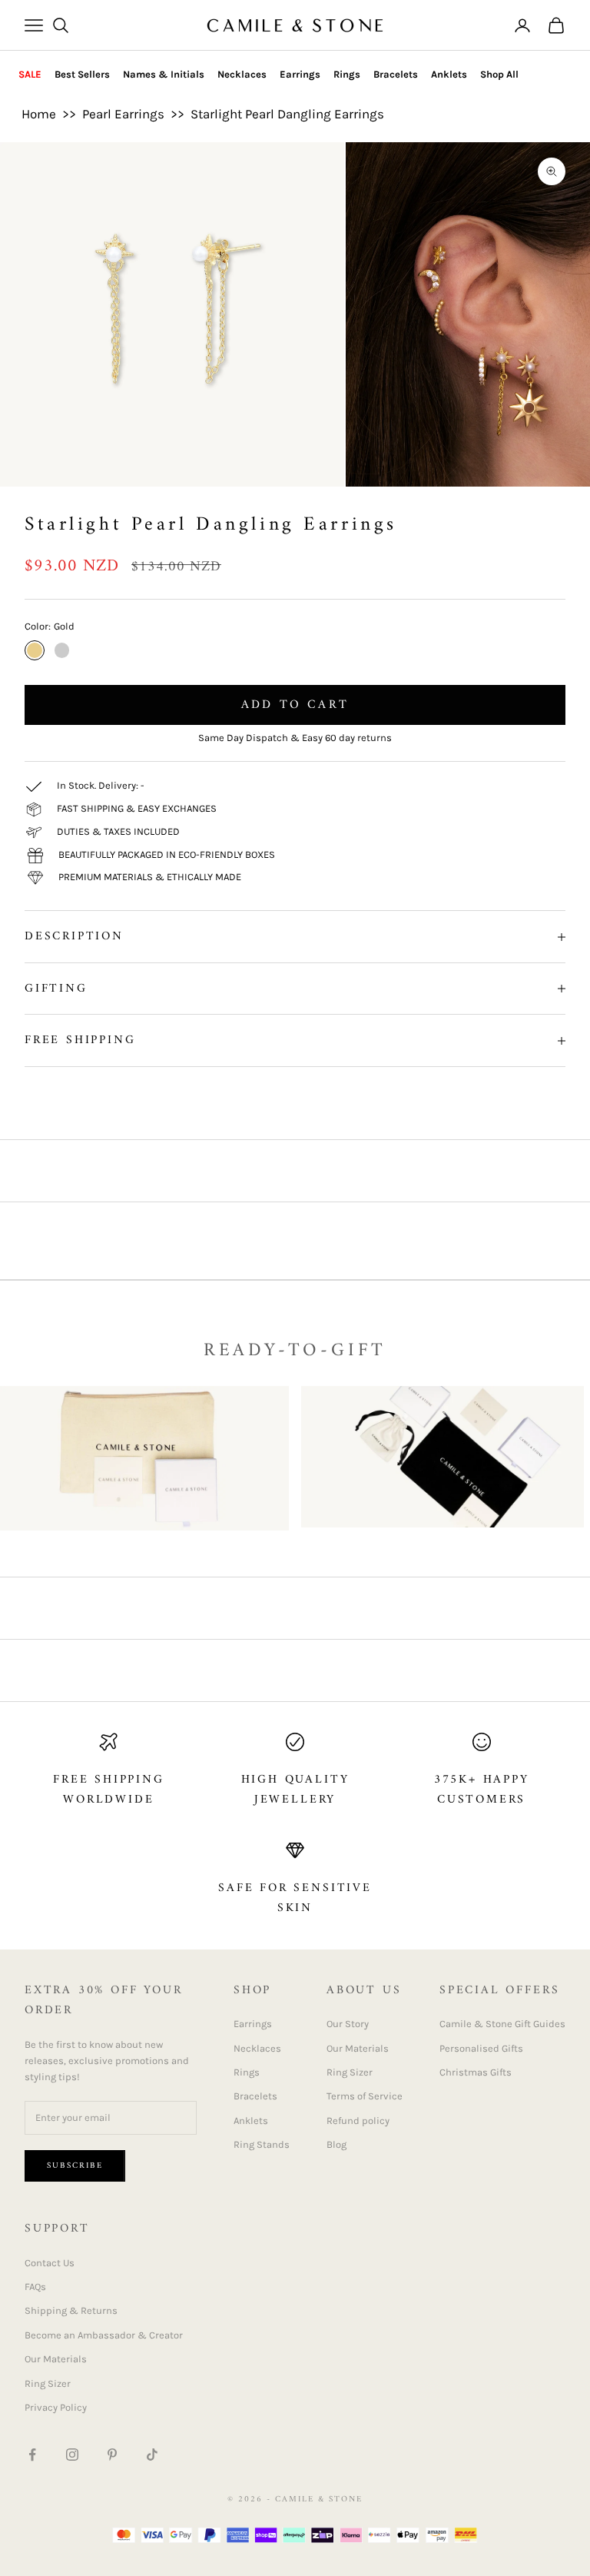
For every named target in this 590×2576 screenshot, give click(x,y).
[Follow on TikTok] (152, 2455)
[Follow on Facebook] (32, 2455)
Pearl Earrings (123, 114)
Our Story (348, 2024)
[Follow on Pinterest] (112, 2455)
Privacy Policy (56, 2407)
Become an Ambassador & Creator (104, 2335)
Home (39, 114)
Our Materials (358, 2048)
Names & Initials (164, 74)
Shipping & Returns (71, 2310)
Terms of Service (365, 2096)
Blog (336, 2144)
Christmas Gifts (476, 2072)
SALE (30, 74)
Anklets (449, 74)
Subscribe (75, 2166)
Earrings (300, 74)
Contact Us (50, 2263)
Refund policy (358, 2121)
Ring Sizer (350, 2072)
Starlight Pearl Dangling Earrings (287, 114)
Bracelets (396, 74)
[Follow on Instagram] (72, 2455)
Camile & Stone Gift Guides (502, 2024)
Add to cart (295, 705)
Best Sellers (82, 74)
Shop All (499, 74)
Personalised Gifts (481, 2048)
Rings (347, 74)
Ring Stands (262, 2144)
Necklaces (242, 74)
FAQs (35, 2287)
